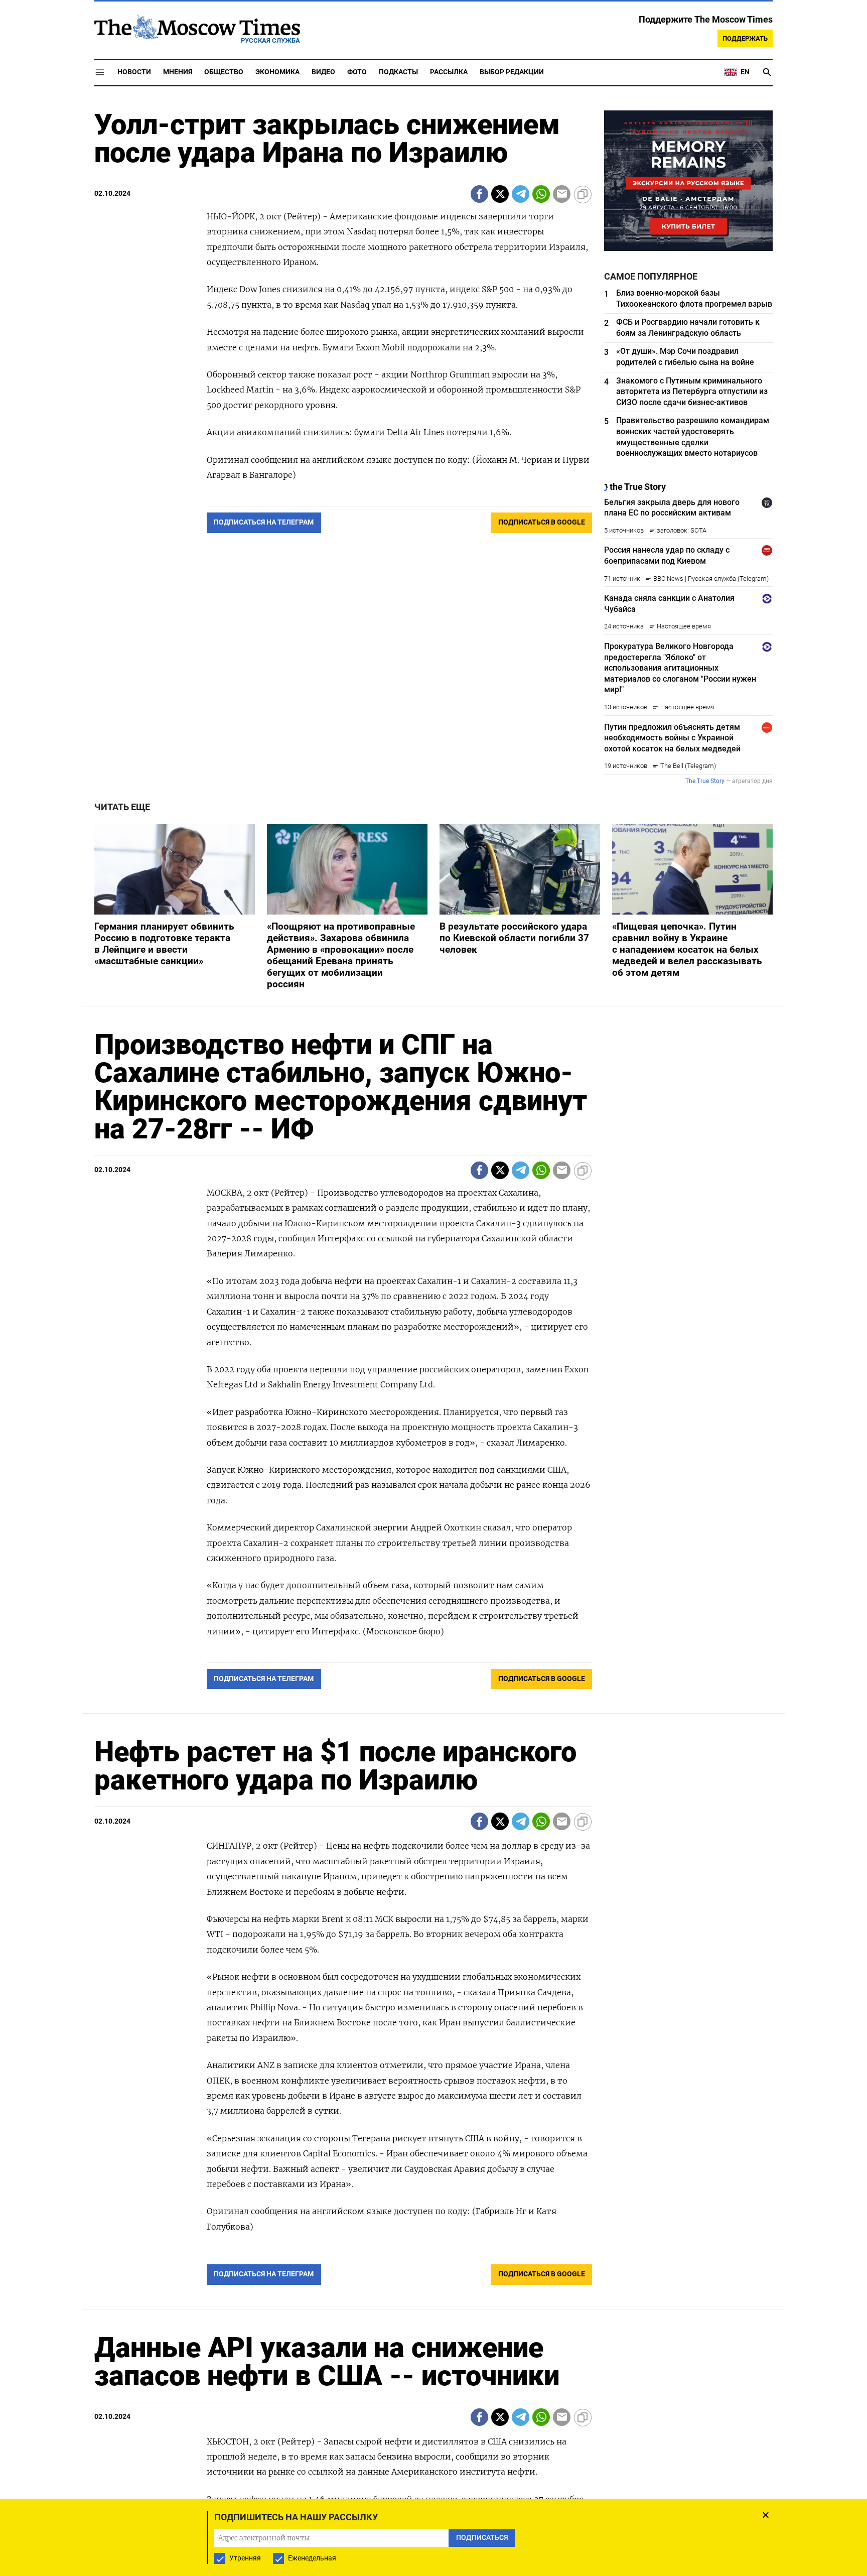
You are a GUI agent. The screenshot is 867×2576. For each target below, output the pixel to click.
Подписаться (434, 1347)
